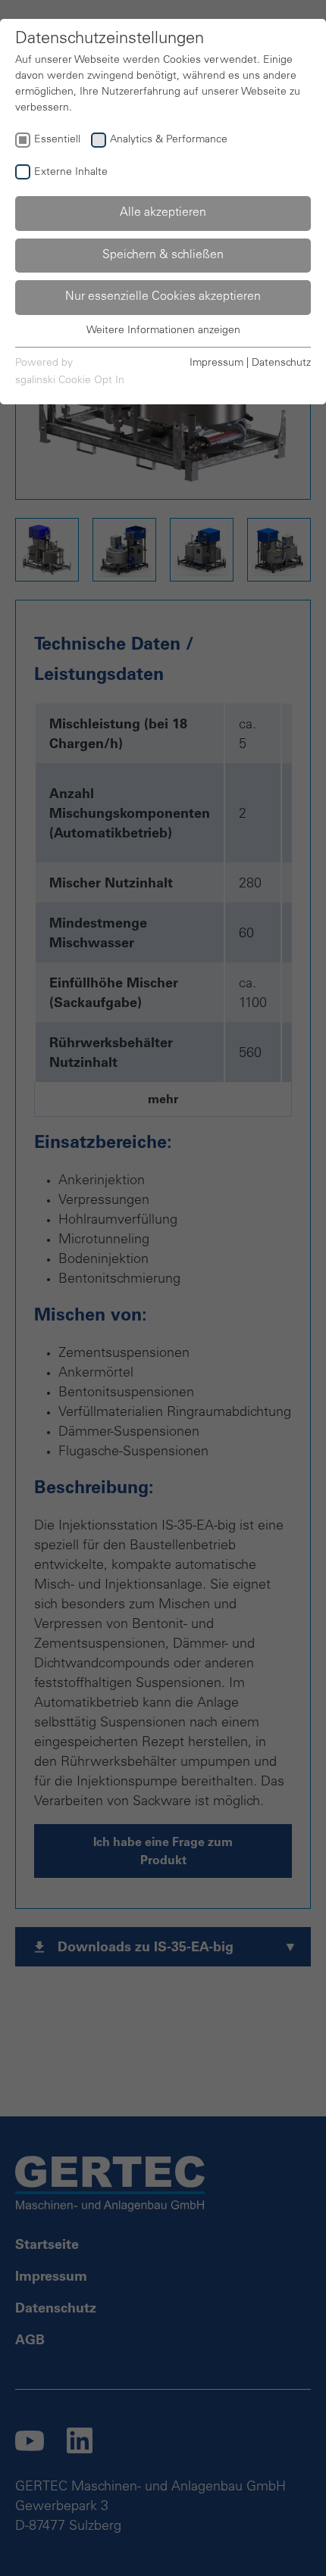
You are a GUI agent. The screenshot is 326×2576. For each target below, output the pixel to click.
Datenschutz (281, 363)
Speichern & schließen (163, 255)
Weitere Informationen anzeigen (163, 331)
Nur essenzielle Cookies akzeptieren (163, 297)
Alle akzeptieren (163, 213)
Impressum (216, 363)
